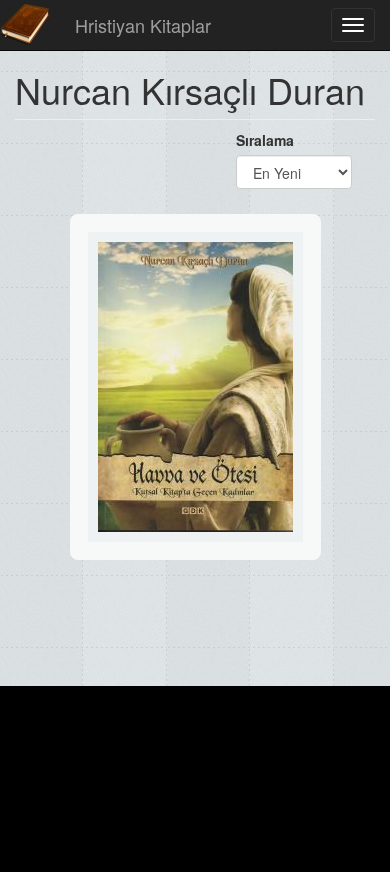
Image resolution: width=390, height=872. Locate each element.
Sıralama (265, 140)
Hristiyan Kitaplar (143, 25)
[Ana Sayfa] (25, 25)
